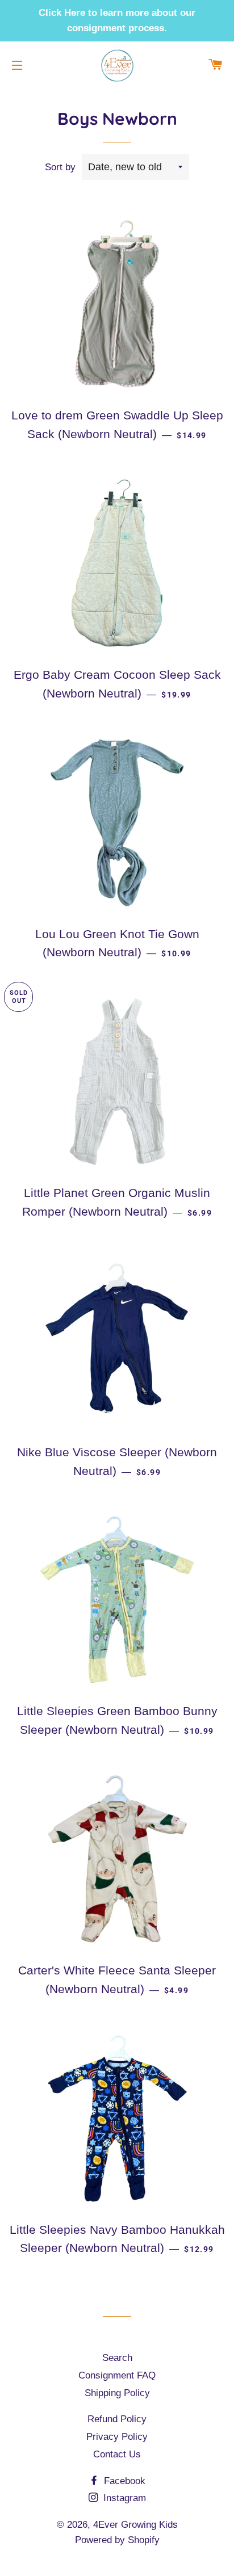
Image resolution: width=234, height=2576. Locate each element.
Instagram (123, 2498)
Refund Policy (117, 2419)
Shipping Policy (117, 2393)
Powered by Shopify (117, 2540)
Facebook (123, 2481)
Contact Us (117, 2454)
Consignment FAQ (117, 2375)
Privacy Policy (117, 2437)
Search (117, 2358)
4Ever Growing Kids (135, 2525)
